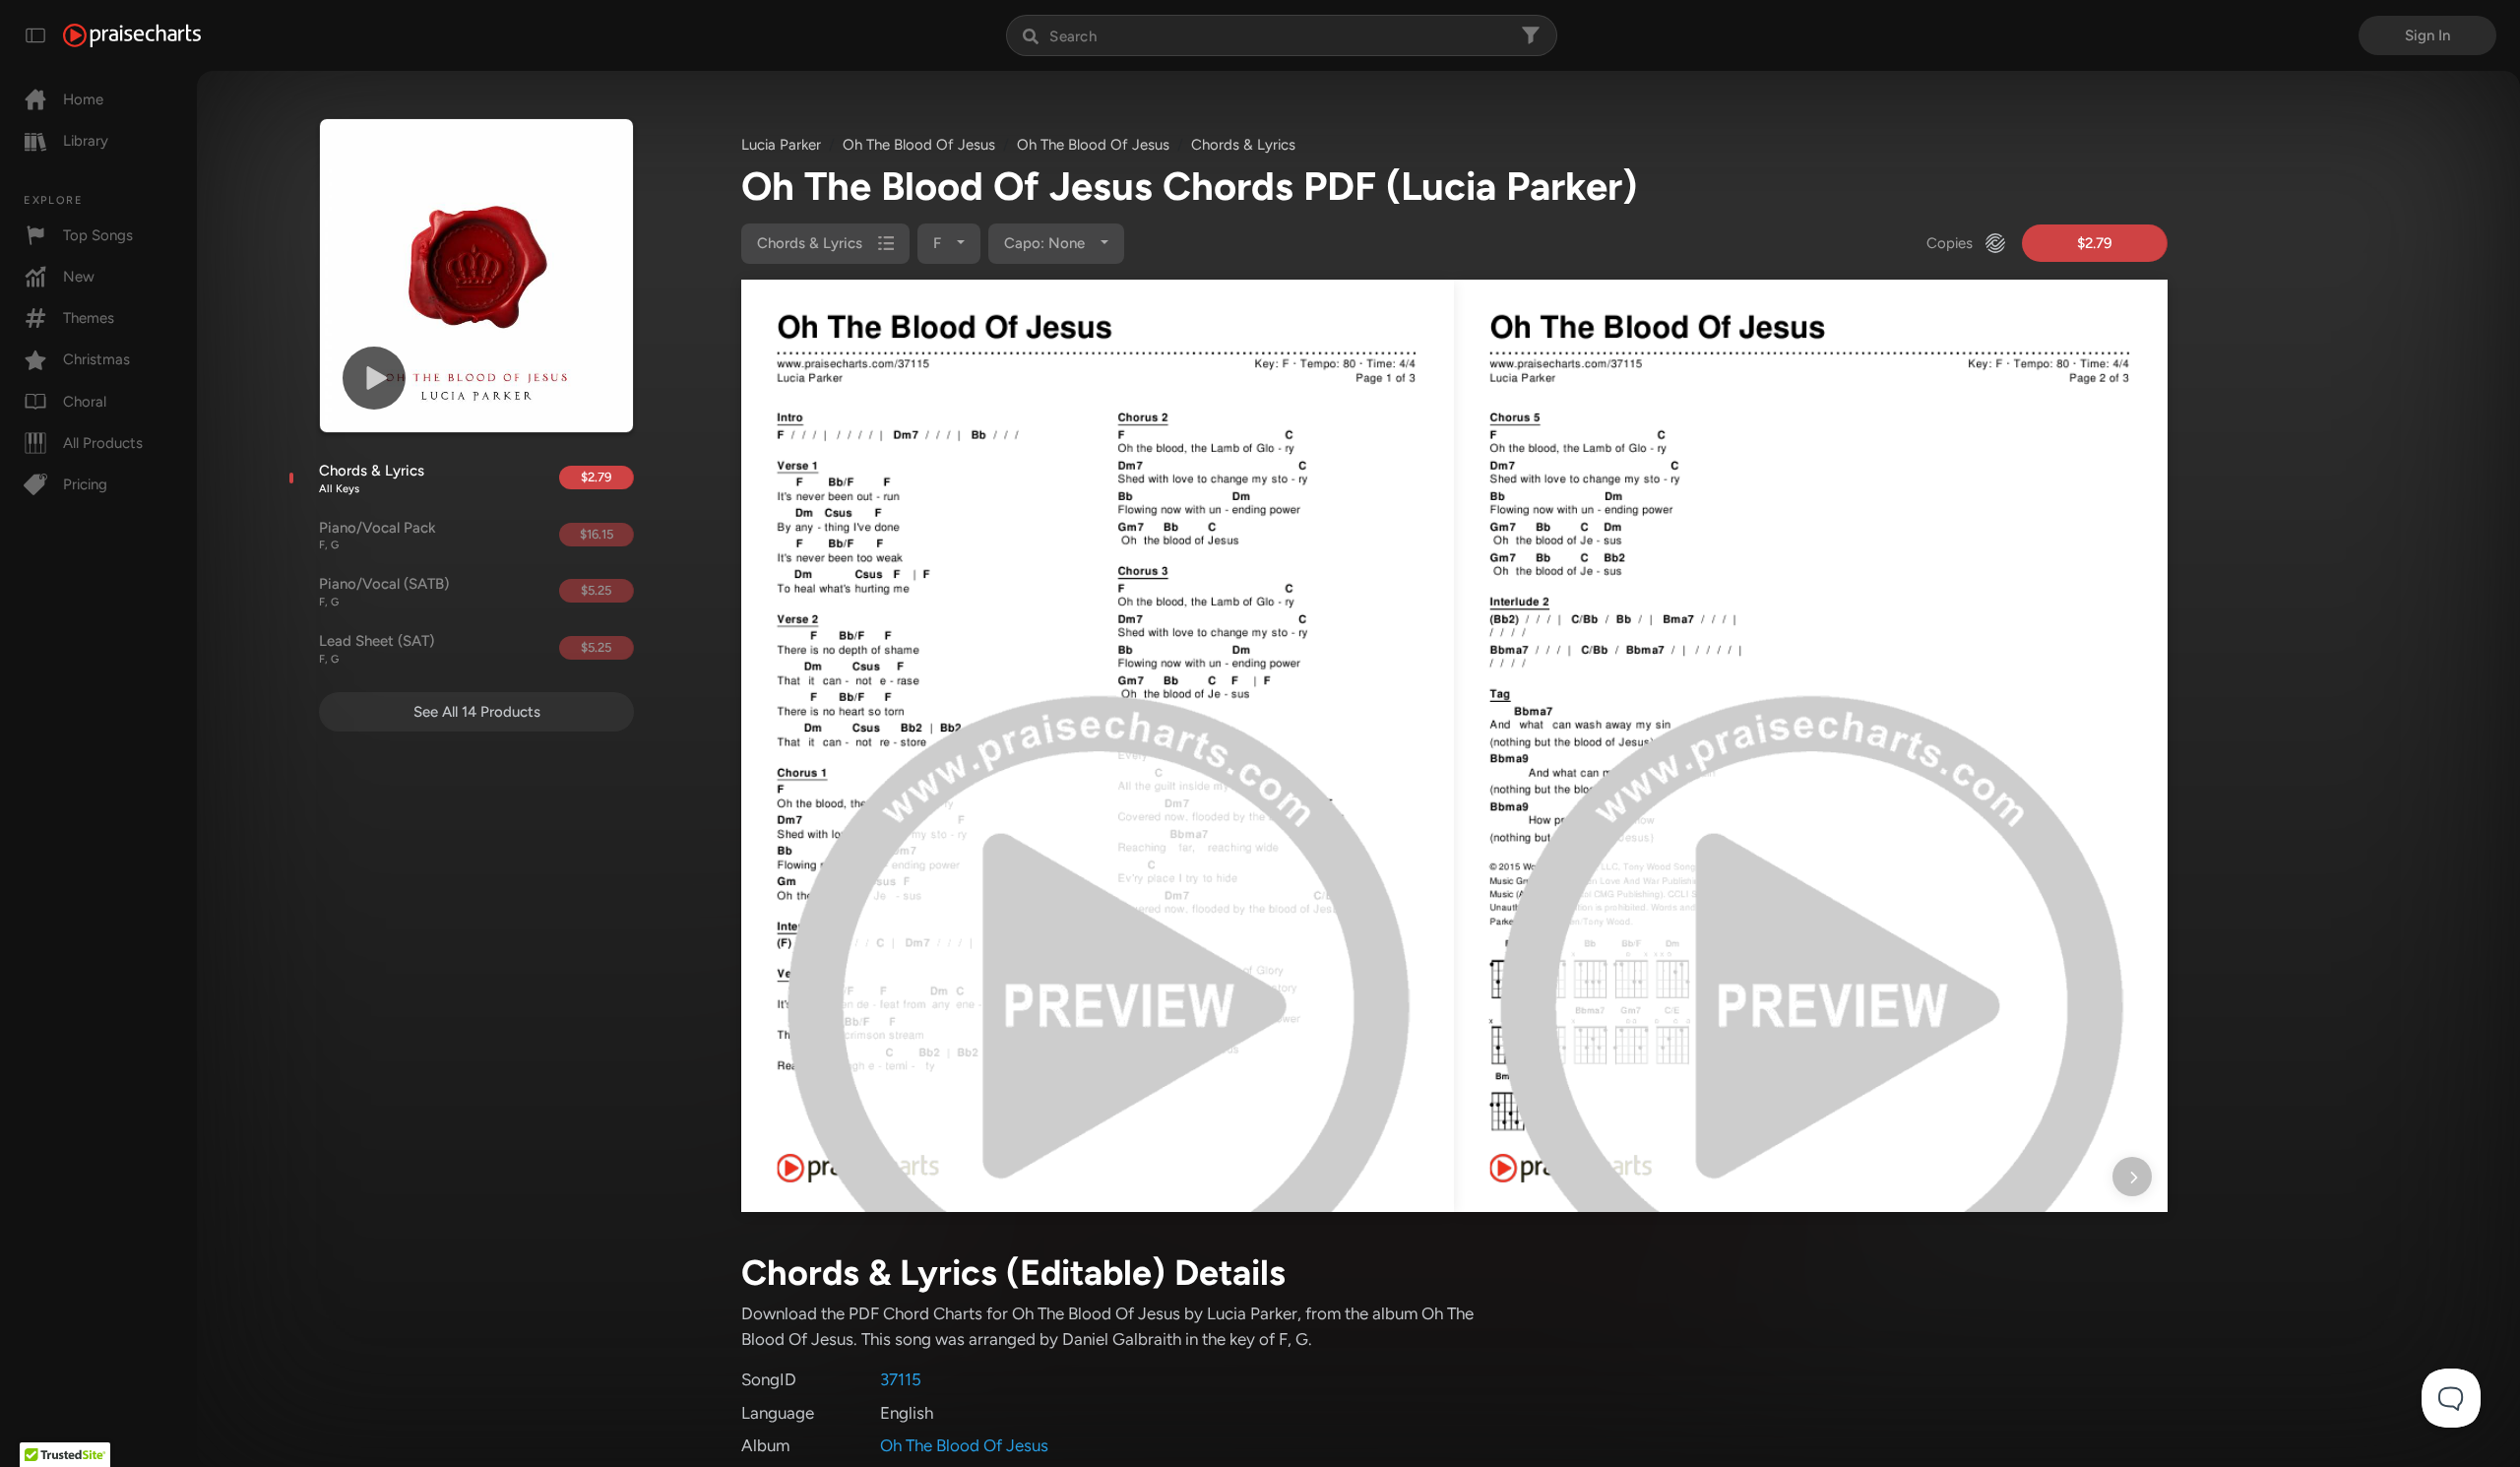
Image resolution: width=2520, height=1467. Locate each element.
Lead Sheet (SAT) (377, 649)
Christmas (96, 359)
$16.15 (597, 534)
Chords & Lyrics (372, 478)
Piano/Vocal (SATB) (384, 592)
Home (83, 99)
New (79, 277)
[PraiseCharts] (132, 35)
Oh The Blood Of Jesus (919, 145)
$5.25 (596, 590)
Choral (85, 402)
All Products (103, 443)
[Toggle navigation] (35, 35)
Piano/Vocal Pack (378, 536)
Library (86, 141)
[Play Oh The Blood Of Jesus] (374, 378)
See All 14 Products (477, 712)
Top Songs (98, 235)
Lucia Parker (781, 145)
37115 (901, 1379)
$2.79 (596, 477)
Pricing (85, 484)
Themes (89, 318)
